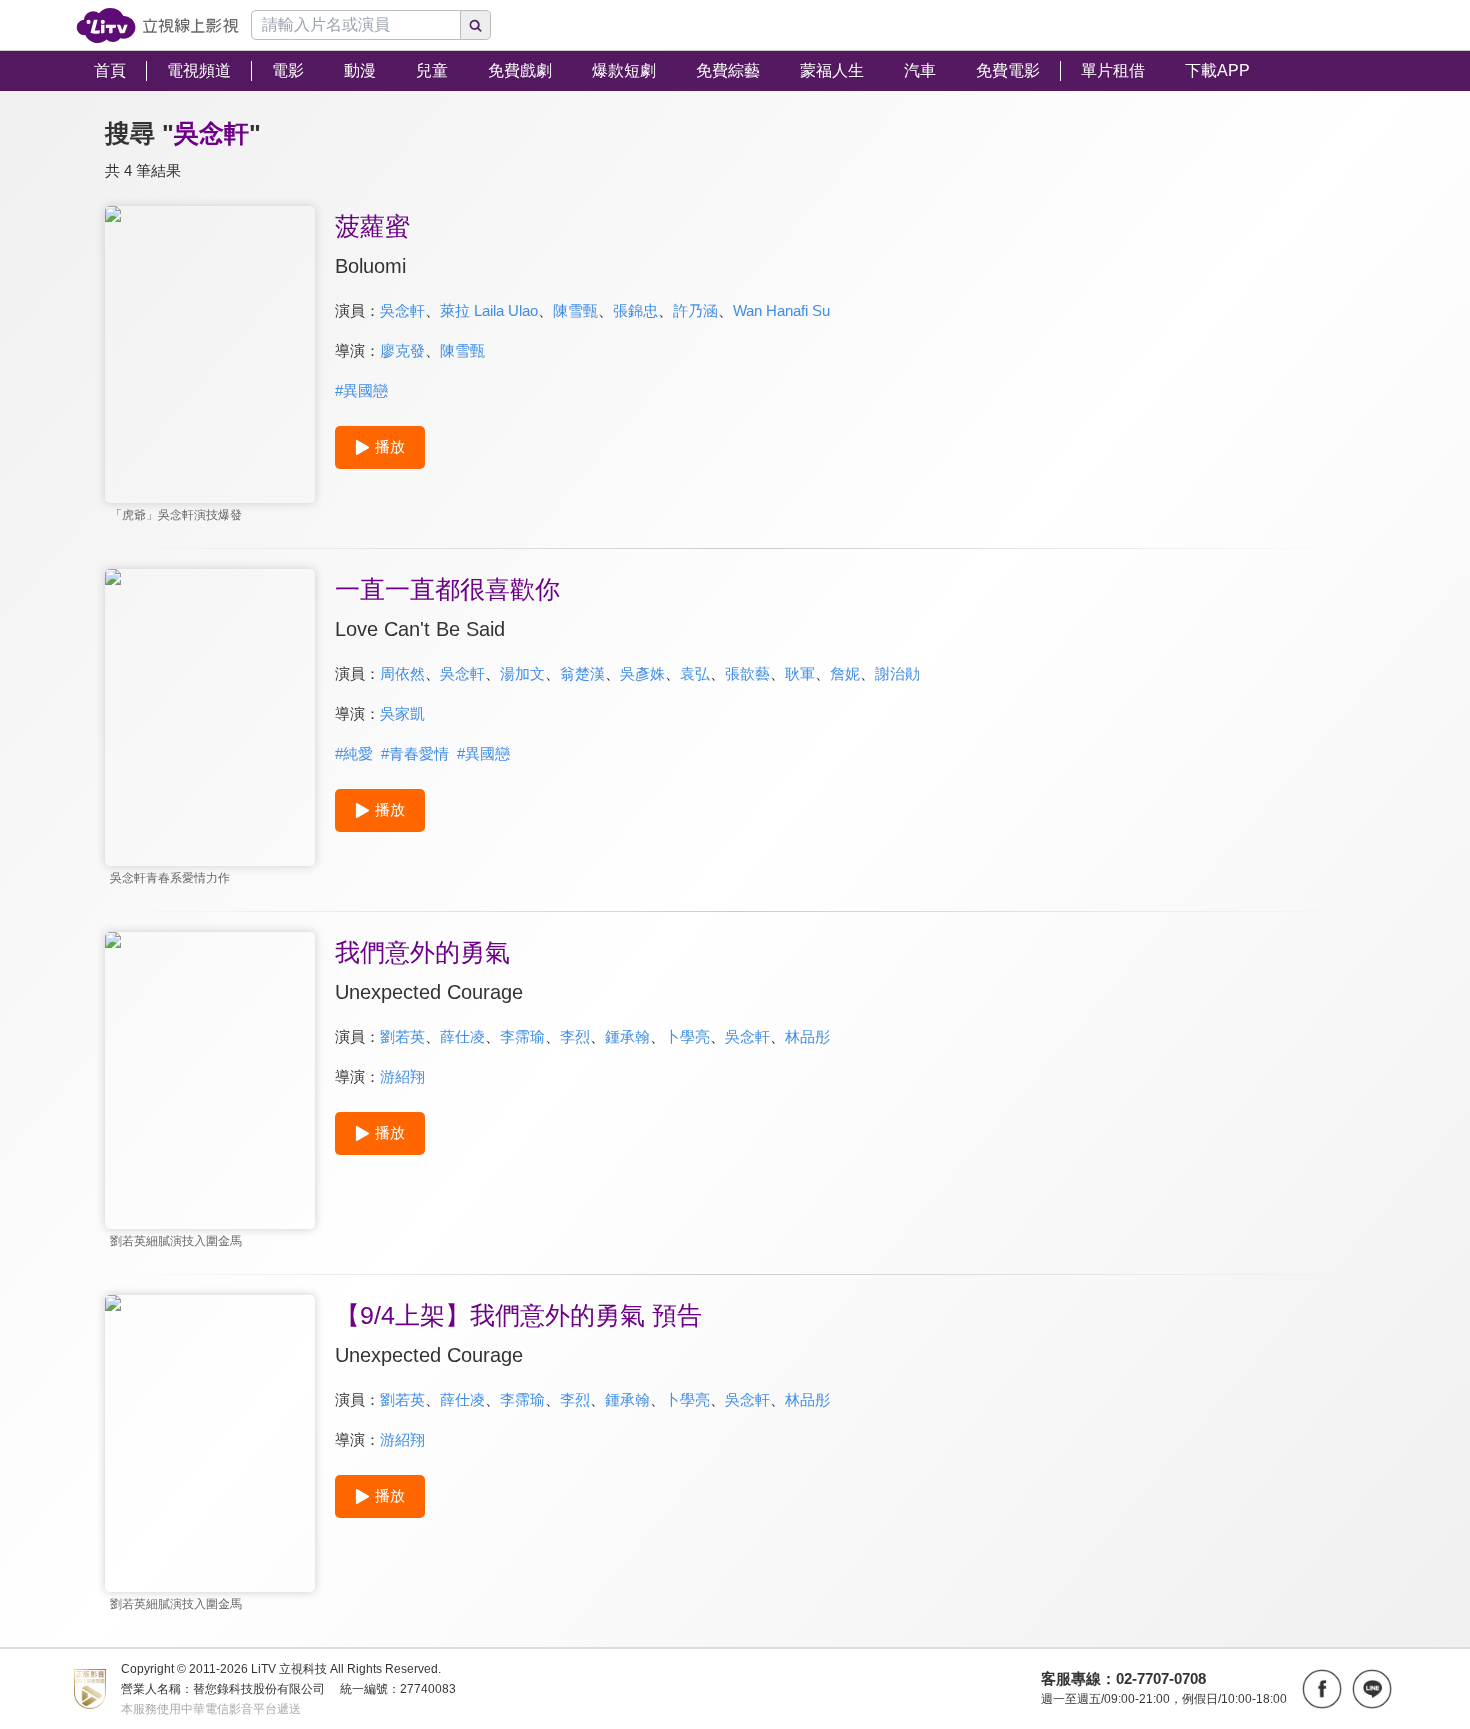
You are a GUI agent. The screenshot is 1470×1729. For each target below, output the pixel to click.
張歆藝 (747, 673)
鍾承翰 (627, 1036)
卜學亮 (687, 1036)
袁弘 (695, 673)
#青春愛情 (415, 753)
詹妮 (845, 673)
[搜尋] (476, 25)
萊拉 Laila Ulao (489, 310)
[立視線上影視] (157, 25)
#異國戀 (361, 390)
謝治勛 (897, 673)
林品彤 (807, 1036)
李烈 (575, 1036)
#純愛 (354, 753)
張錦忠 (635, 310)
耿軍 (800, 673)
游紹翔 (402, 1076)
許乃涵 (695, 310)
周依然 (402, 673)
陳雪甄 (575, 310)
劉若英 (402, 1036)
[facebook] (1322, 1689)
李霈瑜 (522, 1036)
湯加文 (522, 673)
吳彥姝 (642, 673)
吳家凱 (402, 713)
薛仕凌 (462, 1036)
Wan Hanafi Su (781, 310)
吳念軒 (402, 310)
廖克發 (402, 350)
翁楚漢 (582, 673)
